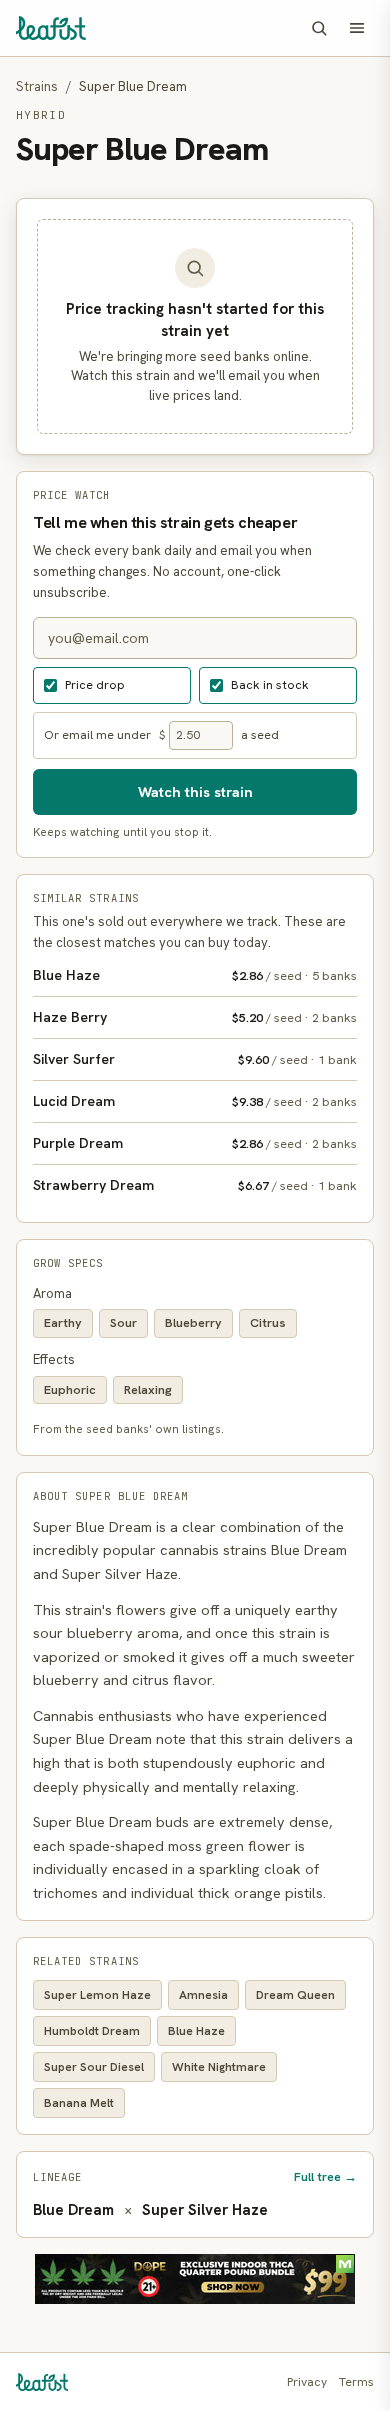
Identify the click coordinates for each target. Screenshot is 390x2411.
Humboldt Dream (92, 2031)
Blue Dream (73, 2210)
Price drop (95, 684)
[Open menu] (357, 28)
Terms (356, 2382)
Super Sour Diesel (94, 2067)
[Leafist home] (51, 28)
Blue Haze (196, 2031)
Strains (37, 86)
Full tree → (325, 2176)
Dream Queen (295, 1995)
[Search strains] (319, 28)
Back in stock (270, 684)
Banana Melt (79, 2103)
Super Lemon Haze (97, 1995)
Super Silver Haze (205, 2210)
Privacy (307, 2382)
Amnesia (203, 1995)
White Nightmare (219, 2067)
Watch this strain (195, 791)
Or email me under (97, 734)
